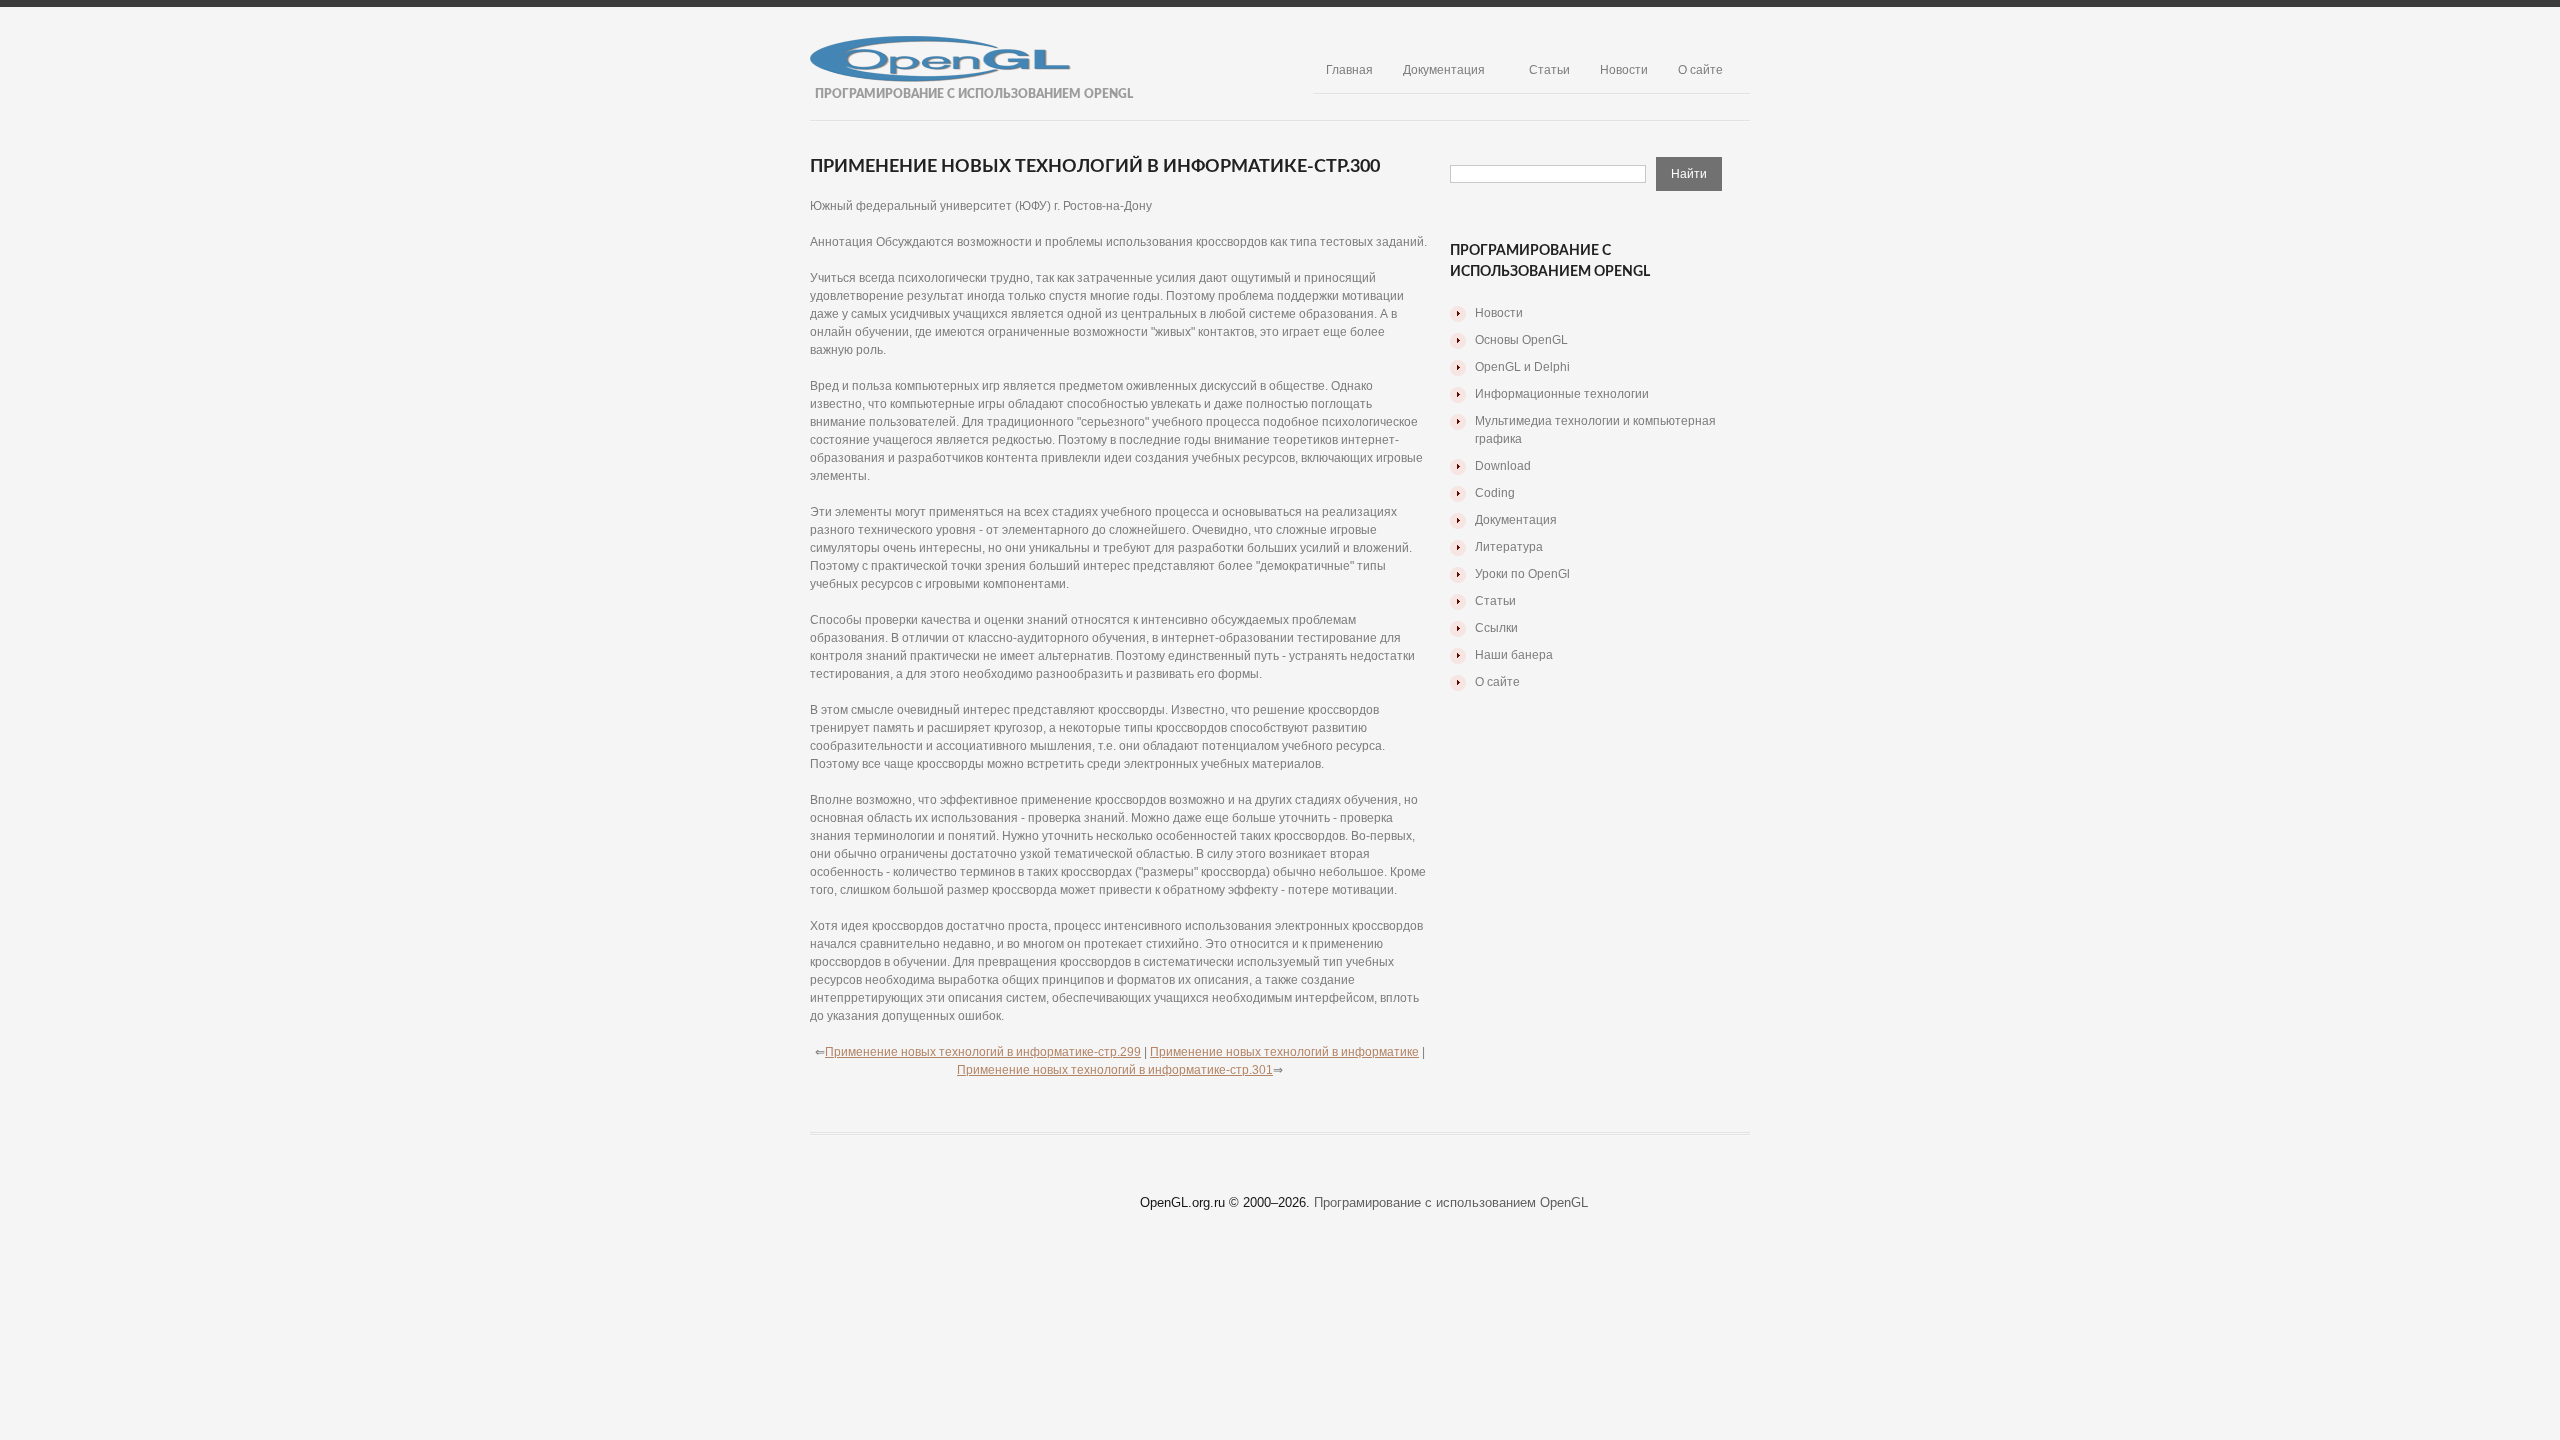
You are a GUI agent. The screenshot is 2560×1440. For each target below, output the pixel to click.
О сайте (1700, 70)
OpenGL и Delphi (1522, 367)
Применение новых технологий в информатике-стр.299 (983, 1052)
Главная (1349, 70)
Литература (1509, 547)
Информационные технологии (1562, 394)
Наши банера (1514, 655)
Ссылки (1496, 628)
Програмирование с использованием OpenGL (1451, 1202)
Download (1503, 466)
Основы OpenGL (1521, 340)
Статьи (1549, 70)
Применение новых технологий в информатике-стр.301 (1115, 1070)
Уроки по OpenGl (1522, 574)
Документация (1444, 70)
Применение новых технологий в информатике (1284, 1052)
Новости (1624, 70)
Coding (1495, 493)
